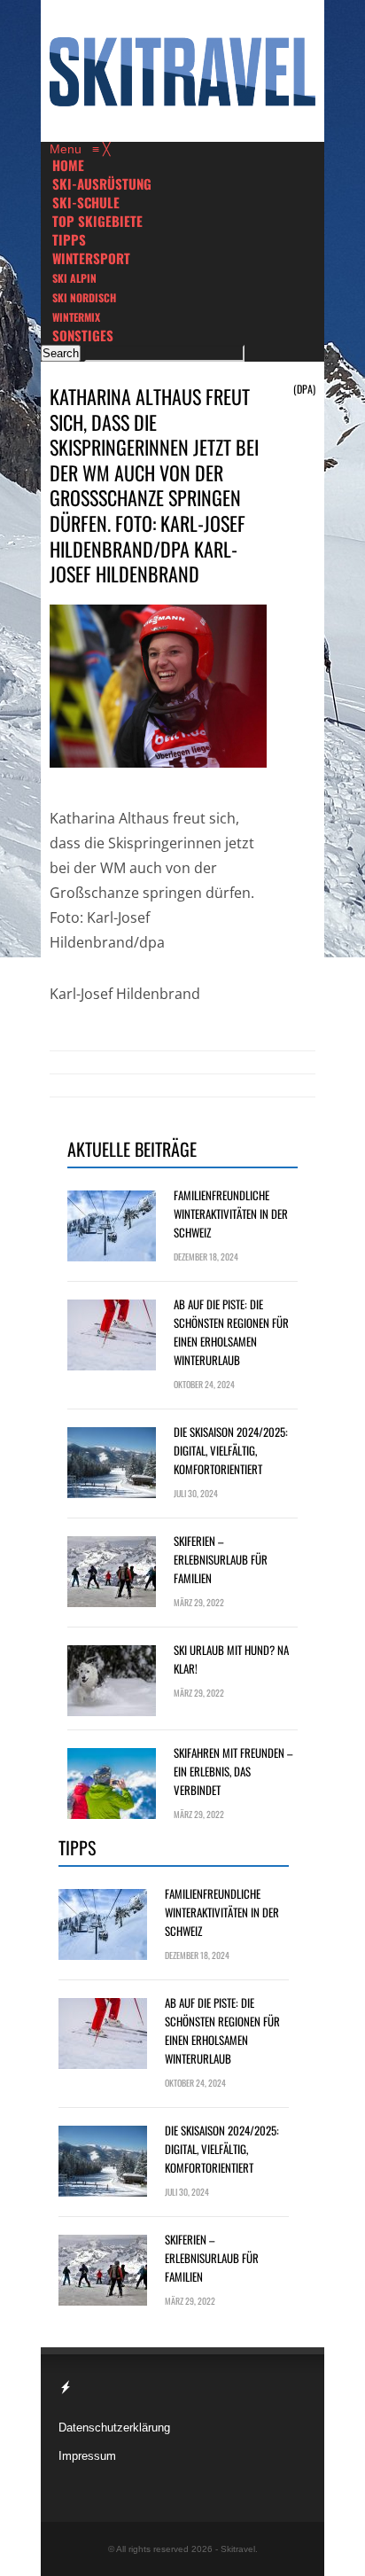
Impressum (87, 2456)
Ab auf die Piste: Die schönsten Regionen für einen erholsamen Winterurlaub (231, 1332)
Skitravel (238, 2549)
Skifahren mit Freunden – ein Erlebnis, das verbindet (233, 1771)
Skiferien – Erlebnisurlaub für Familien (221, 1559)
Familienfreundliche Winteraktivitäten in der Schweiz (231, 1214)
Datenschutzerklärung (114, 2428)
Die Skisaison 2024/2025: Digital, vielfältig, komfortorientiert (231, 1450)
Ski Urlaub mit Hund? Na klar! (231, 1659)
